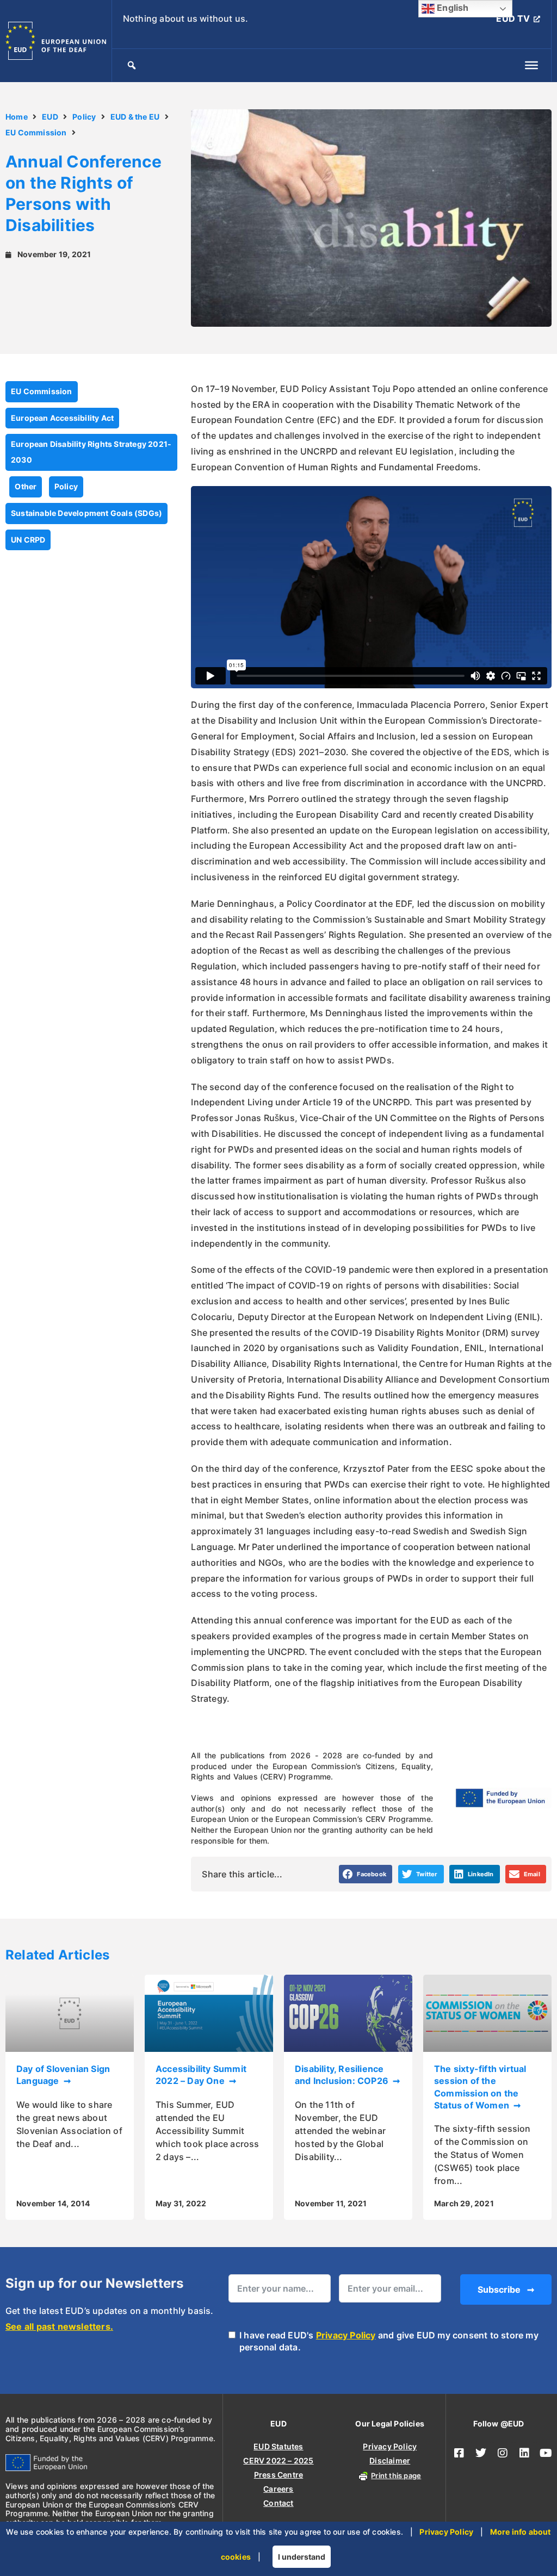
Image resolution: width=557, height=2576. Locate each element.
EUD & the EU (135, 117)
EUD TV (513, 18)
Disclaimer (390, 2460)
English (452, 8)
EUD (50, 117)
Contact (278, 2503)
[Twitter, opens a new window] (481, 2453)
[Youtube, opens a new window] (546, 2453)
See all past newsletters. (59, 2326)
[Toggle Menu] (531, 65)
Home (17, 117)
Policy (84, 117)
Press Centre (278, 2475)
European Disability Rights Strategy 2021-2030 (91, 452)
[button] (366, 1874)
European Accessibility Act (62, 418)
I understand (302, 2557)
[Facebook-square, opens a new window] (459, 2453)
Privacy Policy (346, 2335)
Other (26, 486)
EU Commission (36, 132)
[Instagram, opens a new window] (503, 2453)
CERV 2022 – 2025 (278, 2460)
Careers (278, 2489)
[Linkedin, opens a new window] (524, 2453)
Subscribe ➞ (506, 2289)
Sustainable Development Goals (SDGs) (86, 513)
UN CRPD (28, 540)
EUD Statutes (278, 2446)
